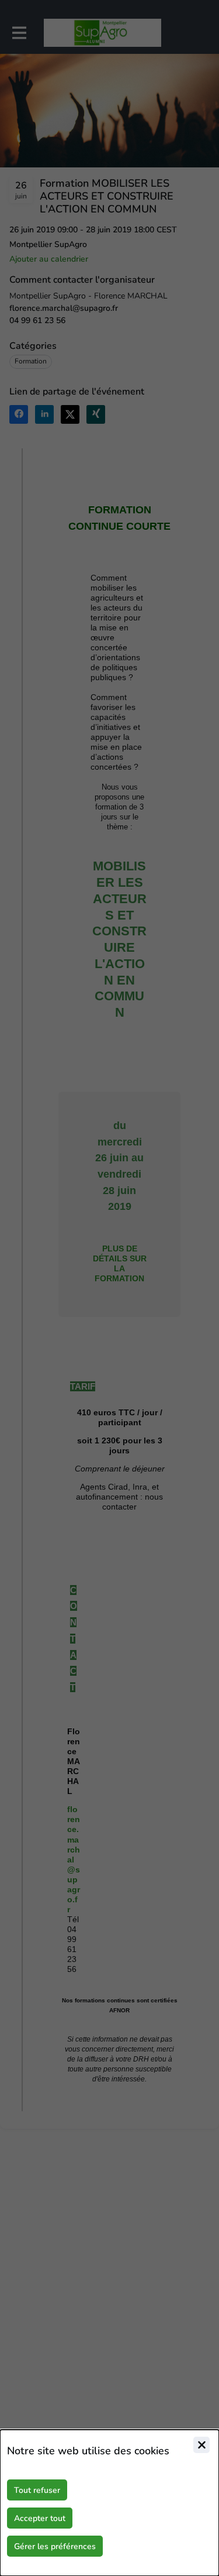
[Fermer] (201, 2445)
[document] (109, 2503)
